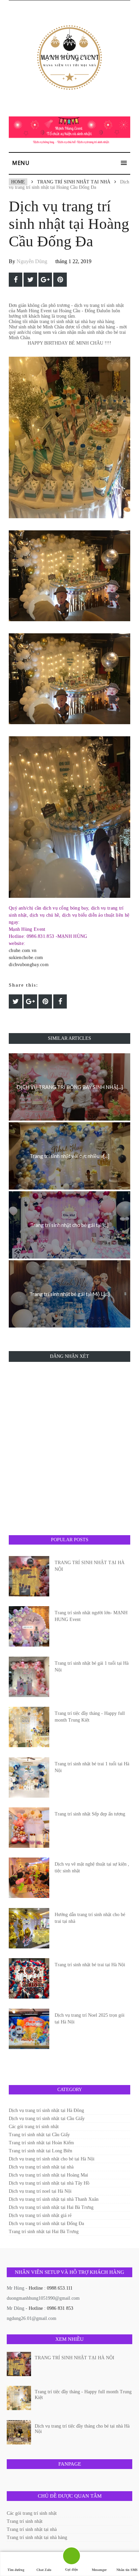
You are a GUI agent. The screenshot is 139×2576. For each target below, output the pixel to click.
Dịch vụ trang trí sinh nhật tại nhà (41, 2167)
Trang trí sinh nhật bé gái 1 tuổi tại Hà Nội (92, 1667)
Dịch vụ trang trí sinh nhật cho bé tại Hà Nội (52, 2159)
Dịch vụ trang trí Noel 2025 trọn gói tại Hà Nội (90, 2019)
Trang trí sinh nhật (25, 2521)
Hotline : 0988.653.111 (51, 2288)
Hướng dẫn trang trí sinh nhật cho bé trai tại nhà (90, 1918)
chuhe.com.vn (23, 950)
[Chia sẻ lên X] (30, 280)
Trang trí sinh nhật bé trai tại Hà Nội (90, 1965)
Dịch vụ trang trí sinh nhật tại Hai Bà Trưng (51, 2207)
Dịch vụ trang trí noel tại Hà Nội (40, 2191)
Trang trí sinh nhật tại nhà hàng (37, 2537)
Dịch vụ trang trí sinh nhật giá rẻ (40, 2215)
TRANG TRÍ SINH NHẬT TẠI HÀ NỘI (90, 1566)
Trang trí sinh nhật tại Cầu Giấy (39, 2135)
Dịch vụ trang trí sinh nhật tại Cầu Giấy (47, 2119)
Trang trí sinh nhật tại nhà (74, 182)
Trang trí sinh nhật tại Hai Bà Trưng (44, 2232)
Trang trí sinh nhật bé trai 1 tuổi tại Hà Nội (92, 1767)
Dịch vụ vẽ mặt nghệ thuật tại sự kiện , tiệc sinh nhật (92, 1867)
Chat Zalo (44, 2570)
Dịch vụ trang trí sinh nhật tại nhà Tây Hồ (49, 2183)
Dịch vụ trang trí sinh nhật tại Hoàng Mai (48, 2175)
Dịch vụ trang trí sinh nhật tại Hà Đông (46, 2110)
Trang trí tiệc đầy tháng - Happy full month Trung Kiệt (90, 1717)
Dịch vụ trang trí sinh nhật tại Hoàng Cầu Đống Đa (69, 224)
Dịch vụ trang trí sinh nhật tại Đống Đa (46, 2224)
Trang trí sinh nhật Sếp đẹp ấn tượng (90, 1814)
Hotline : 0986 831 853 (51, 2308)
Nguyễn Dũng (32, 261)
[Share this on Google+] (45, 280)
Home (18, 182)
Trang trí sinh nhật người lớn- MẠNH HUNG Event (91, 1616)
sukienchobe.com (26, 958)
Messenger (99, 2570)
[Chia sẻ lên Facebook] (16, 280)
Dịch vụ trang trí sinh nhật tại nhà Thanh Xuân (54, 2199)
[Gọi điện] (72, 2558)
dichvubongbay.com (29, 965)
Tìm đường (16, 2570)
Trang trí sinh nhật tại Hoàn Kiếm (41, 2143)
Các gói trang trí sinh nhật (34, 2127)
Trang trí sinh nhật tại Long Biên (40, 2151)
